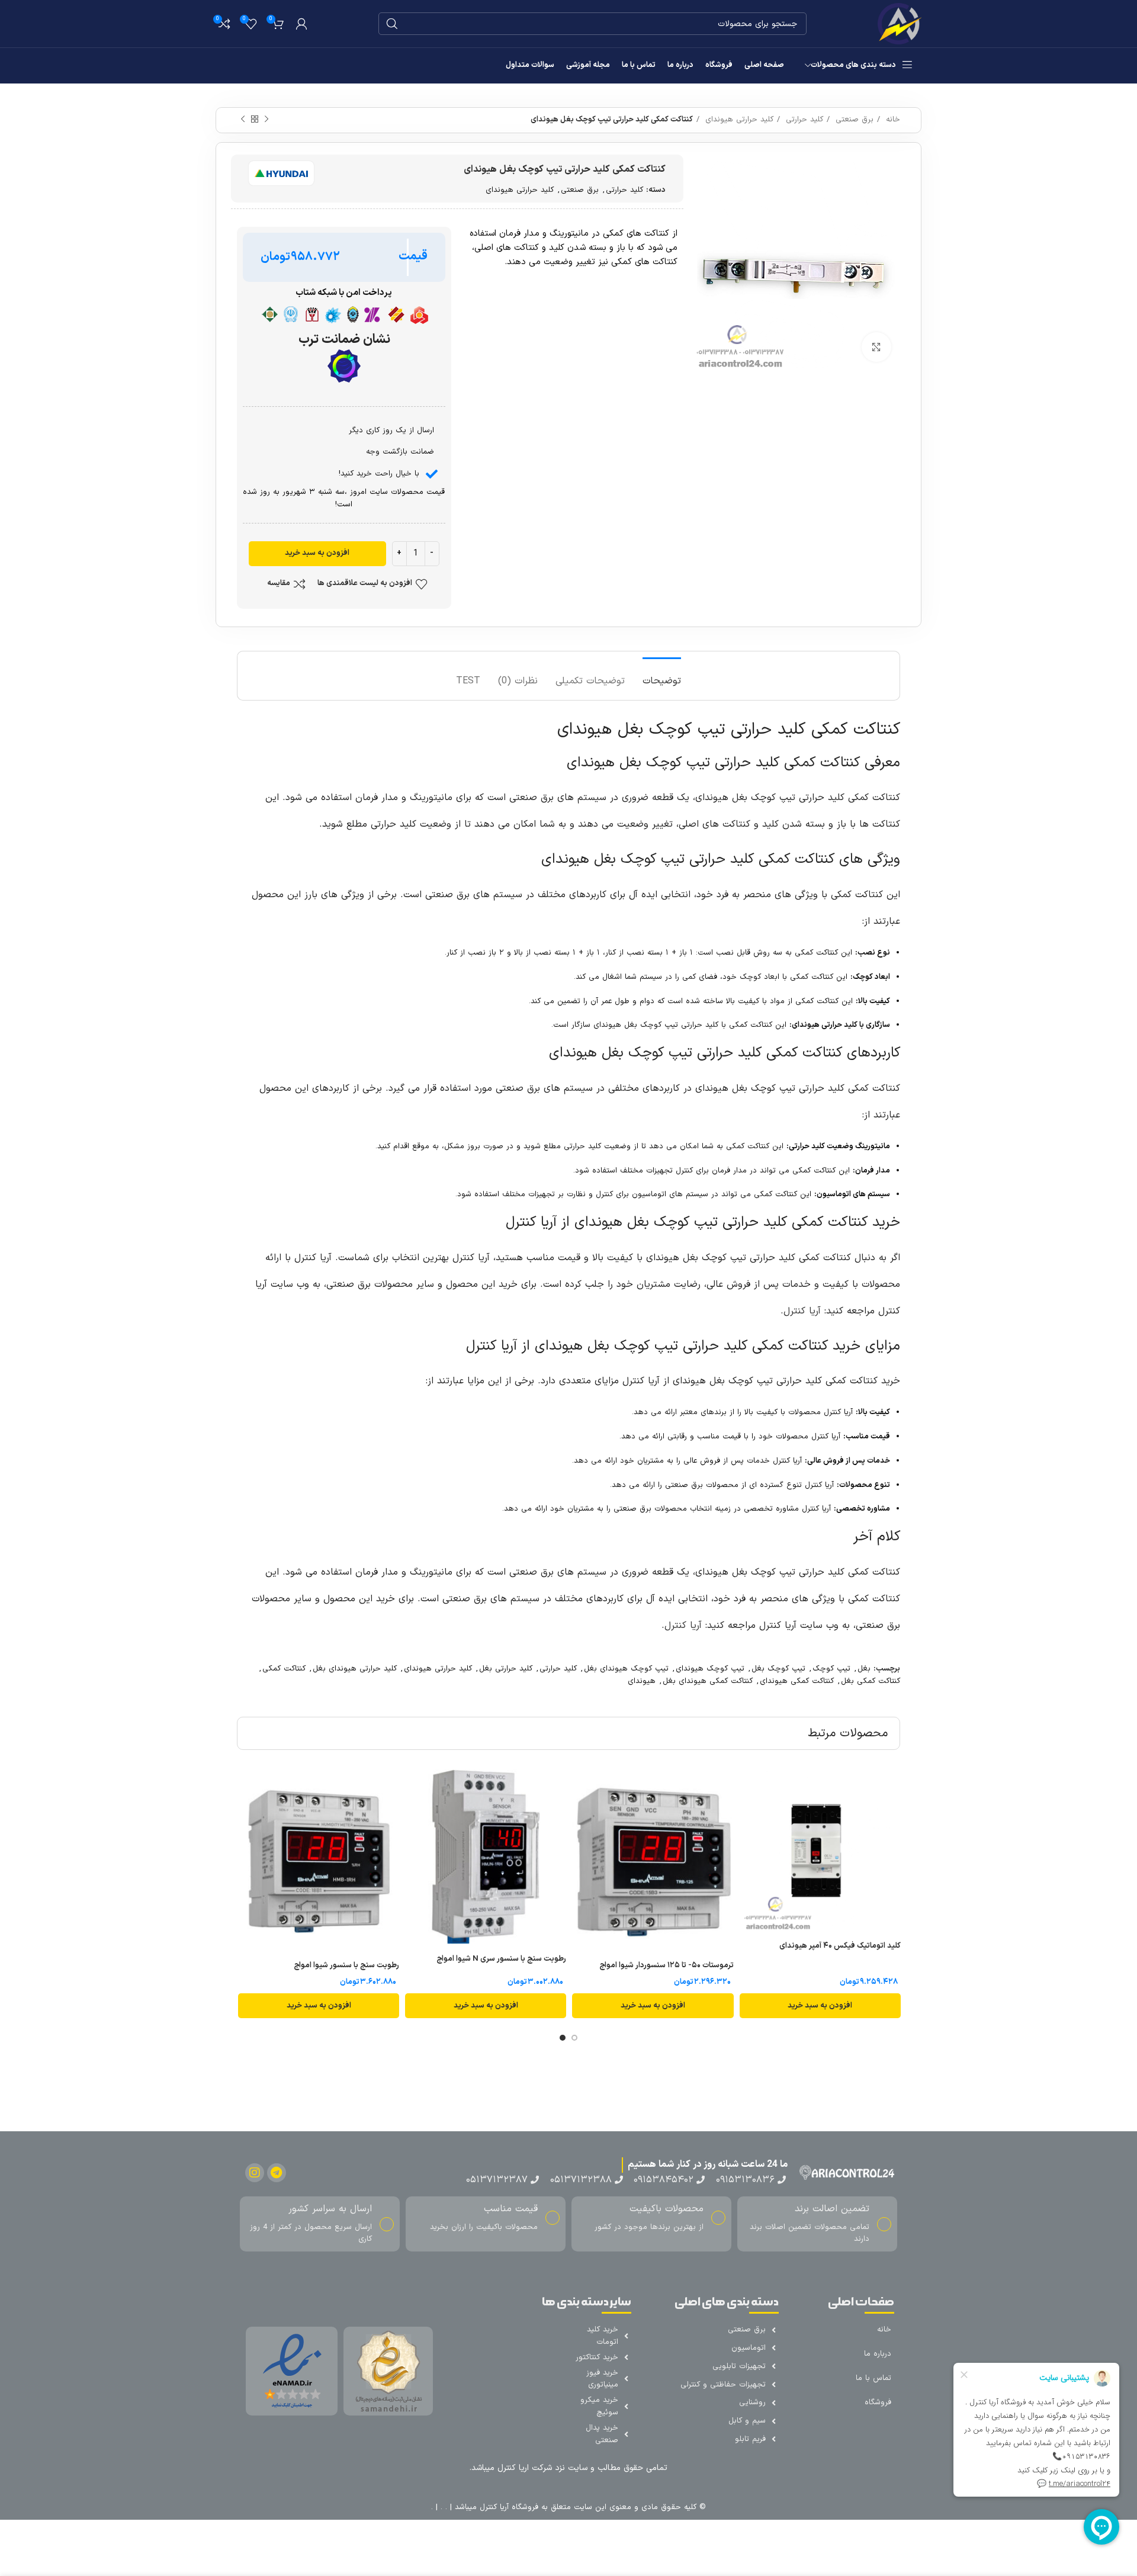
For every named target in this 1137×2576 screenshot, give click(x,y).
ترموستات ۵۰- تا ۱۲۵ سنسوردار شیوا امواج (667, 1965)
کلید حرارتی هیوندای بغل (355, 1669)
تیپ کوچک (831, 1669)
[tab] (662, 675)
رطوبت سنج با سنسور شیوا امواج (346, 1965)
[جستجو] (392, 24)
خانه (892, 120)
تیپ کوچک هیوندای (710, 1669)
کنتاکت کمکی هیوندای (797, 1681)
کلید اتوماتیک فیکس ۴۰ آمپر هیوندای (840, 1946)
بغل (864, 1669)
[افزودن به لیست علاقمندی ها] (749, 1815)
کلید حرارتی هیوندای (738, 120)
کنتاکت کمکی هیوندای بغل (708, 1681)
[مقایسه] (749, 1789)
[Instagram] (255, 2173)
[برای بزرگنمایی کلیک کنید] (876, 347)
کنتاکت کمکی (284, 1669)
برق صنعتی (853, 120)
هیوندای (642, 1681)
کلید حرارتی (803, 120)
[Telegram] (277, 2173)
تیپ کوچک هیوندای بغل (626, 1669)
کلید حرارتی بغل (506, 1669)
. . (442, 2507)
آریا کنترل (802, 1311)
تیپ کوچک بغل (778, 1669)
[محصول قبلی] (266, 120)
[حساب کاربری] (301, 24)
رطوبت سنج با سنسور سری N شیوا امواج (501, 1959)
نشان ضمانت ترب (344, 340)
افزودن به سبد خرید (317, 553)
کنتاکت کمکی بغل (871, 1681)
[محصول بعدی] (243, 120)
